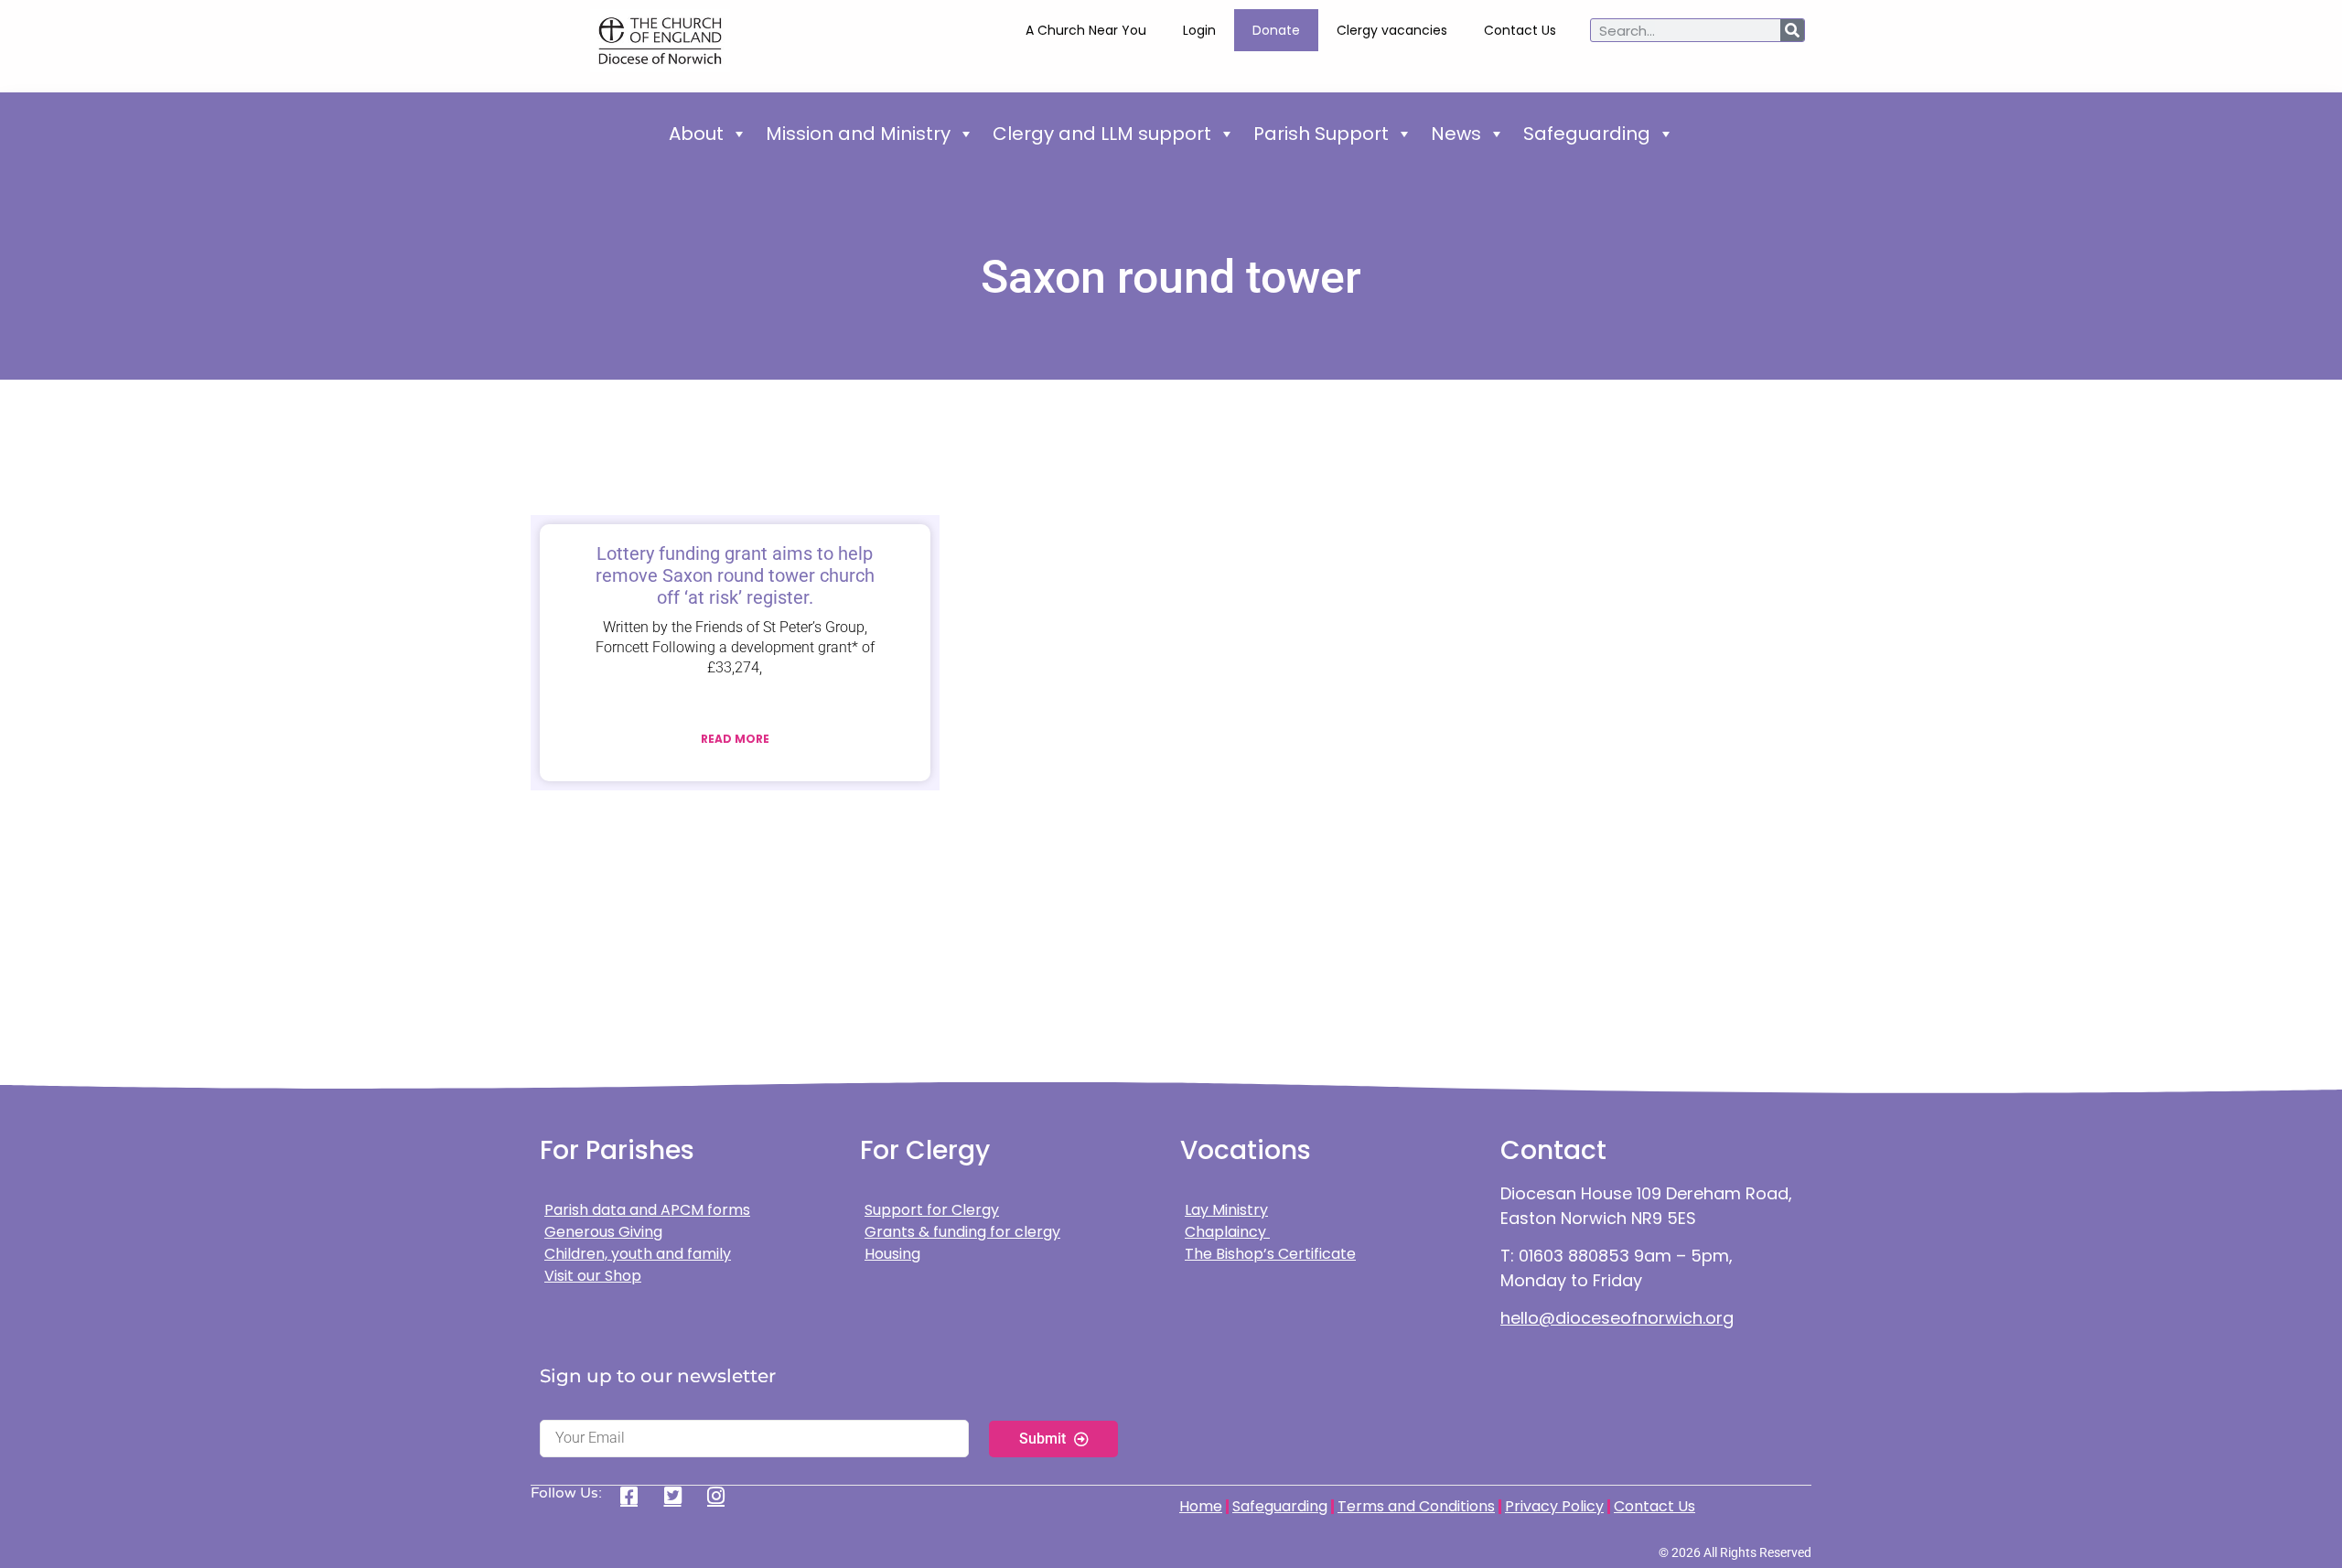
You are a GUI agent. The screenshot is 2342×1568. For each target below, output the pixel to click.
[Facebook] (635, 1496)
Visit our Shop (593, 1276)
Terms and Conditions (1416, 1506)
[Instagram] (722, 1496)
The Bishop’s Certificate (1270, 1254)
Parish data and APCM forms (647, 1210)
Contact (1553, 1150)
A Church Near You (1086, 30)
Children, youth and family (638, 1254)
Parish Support (1321, 134)
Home (1201, 1506)
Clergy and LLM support (1102, 134)
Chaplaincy (1227, 1232)
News (1456, 134)
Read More (735, 739)
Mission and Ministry (858, 134)
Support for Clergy (932, 1210)
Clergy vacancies (1392, 30)
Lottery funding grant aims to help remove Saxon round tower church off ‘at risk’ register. (735, 575)
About (696, 134)
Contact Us (1520, 30)
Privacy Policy (1554, 1506)
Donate (1276, 30)
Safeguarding (1587, 134)
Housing (892, 1254)
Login (1199, 30)
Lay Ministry (1226, 1210)
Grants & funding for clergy (962, 1232)
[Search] (1792, 30)
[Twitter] (679, 1496)
